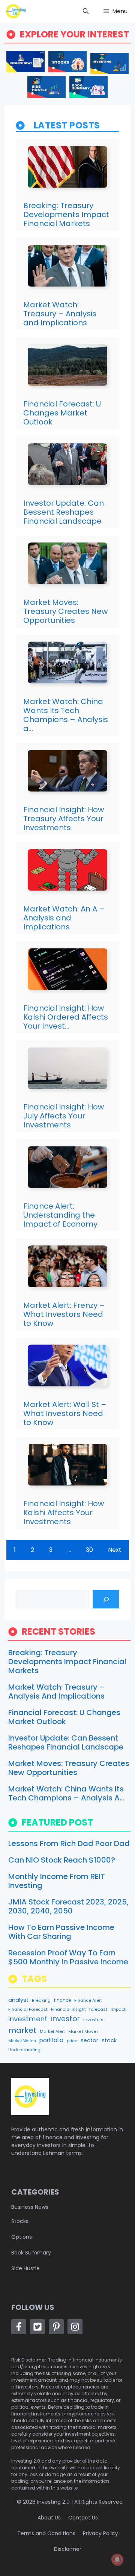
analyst (18, 2000)
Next (115, 1550)
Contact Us (83, 2518)
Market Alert (52, 2032)
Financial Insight (68, 2009)
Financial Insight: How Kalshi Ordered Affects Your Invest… (66, 1017)
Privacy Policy (100, 2533)
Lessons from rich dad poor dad (69, 1843)
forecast (98, 2009)
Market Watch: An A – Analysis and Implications (64, 918)
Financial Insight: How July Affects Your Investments (64, 1116)
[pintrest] (56, 2327)
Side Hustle (25, 2268)
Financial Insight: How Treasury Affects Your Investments (64, 819)
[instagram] (75, 2327)
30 (89, 1550)
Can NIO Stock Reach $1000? (62, 1860)
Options (22, 2237)
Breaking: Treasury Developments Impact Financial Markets (66, 214)
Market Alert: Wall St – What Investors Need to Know (65, 1413)
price (72, 2041)
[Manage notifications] (117, 2560)
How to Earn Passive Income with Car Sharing (61, 1932)
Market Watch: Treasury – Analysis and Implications (60, 314)
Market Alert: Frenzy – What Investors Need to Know (64, 1314)
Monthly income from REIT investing (57, 1881)
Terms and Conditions (46, 2533)
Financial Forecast (28, 2009)
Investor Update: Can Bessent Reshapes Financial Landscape (64, 512)
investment (28, 2019)
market (22, 2030)
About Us (49, 2518)
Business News (30, 2207)
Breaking (41, 2000)
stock (109, 2040)
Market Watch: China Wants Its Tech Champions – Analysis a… (66, 715)
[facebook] (19, 2327)
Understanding (24, 2050)
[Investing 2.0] (16, 11)
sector (89, 2040)
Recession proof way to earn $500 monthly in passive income (68, 1957)
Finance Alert (88, 2000)
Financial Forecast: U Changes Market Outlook (62, 413)
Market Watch (22, 2041)
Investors (93, 2020)
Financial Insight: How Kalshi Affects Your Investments (64, 1513)
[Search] (106, 1599)
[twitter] (37, 2327)
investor (65, 2019)
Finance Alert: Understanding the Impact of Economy (60, 1215)
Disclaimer (68, 2549)
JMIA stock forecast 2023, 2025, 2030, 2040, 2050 (68, 1906)
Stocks (20, 2221)
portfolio (51, 2040)
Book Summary (31, 2253)
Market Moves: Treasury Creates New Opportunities (65, 611)
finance (62, 2000)
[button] (86, 11)
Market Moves (83, 2032)
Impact (118, 2009)
